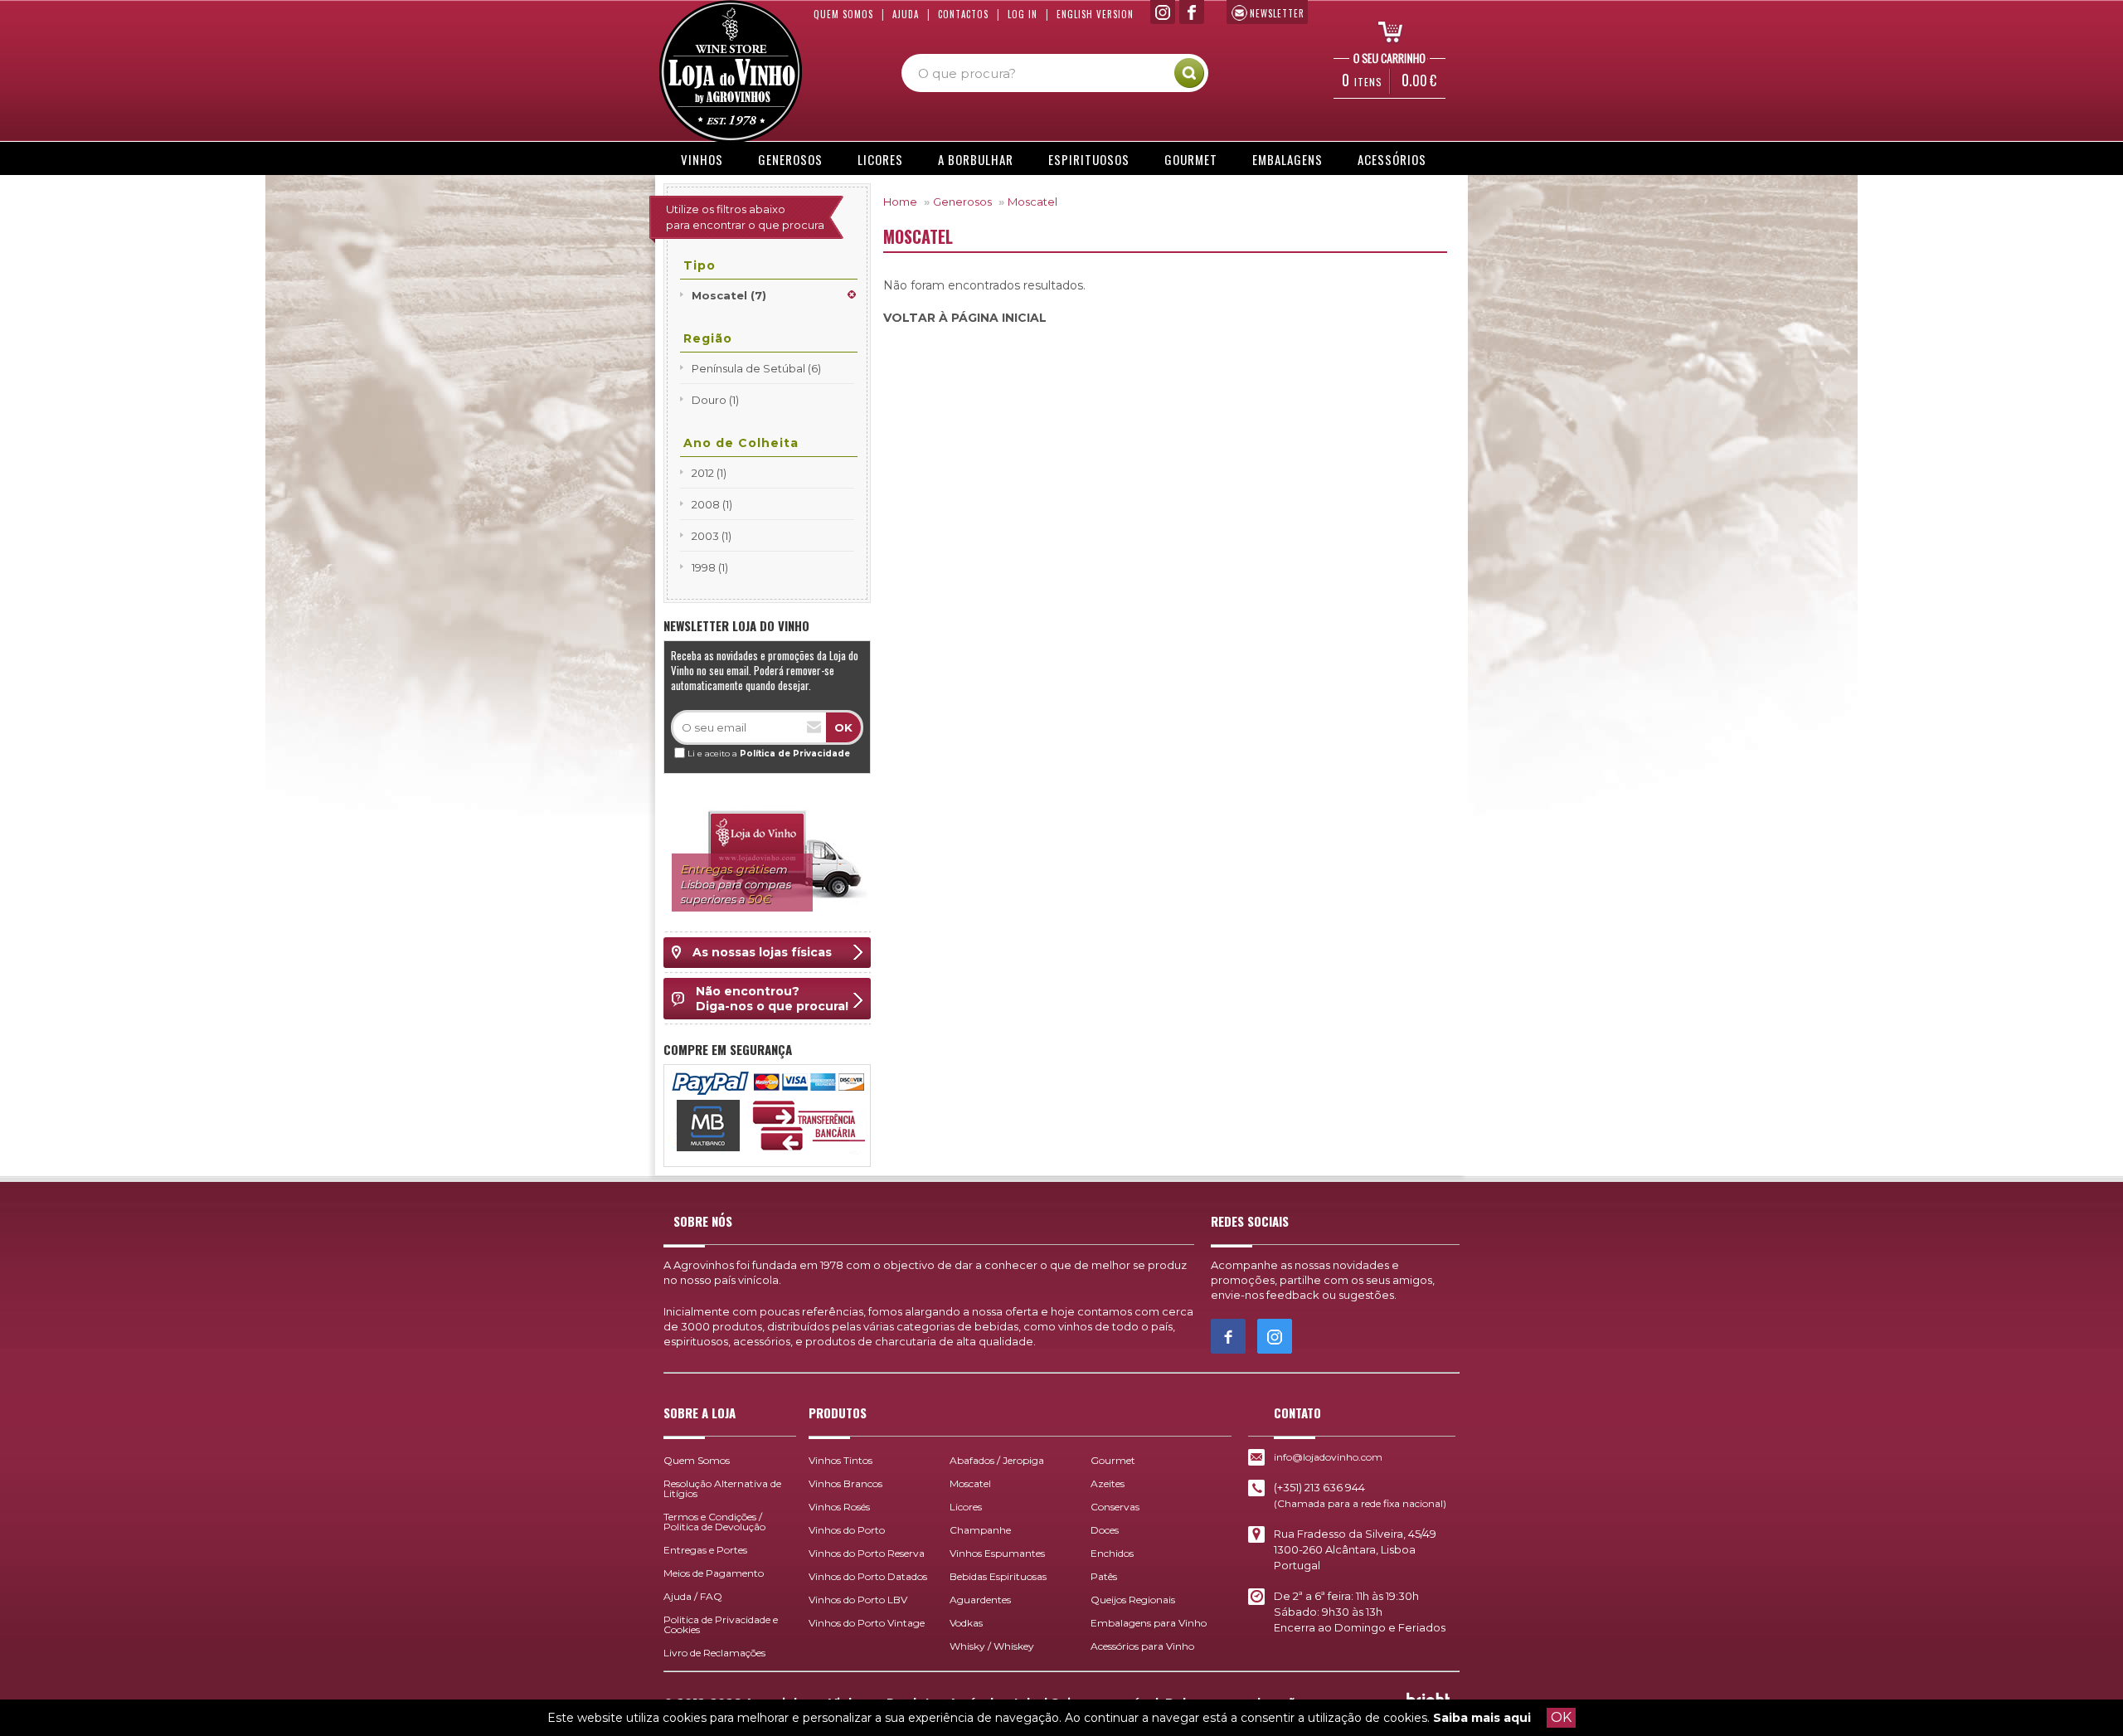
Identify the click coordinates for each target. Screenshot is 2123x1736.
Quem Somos (843, 14)
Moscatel (1032, 202)
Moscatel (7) (729, 295)
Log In (1023, 14)
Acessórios (1392, 159)
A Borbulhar (976, 159)
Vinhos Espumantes (997, 1553)
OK (1561, 1717)
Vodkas (966, 1623)
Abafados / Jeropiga (997, 1460)
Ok (843, 727)
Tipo (700, 265)
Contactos (963, 14)
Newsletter (1277, 13)
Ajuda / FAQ (693, 1596)
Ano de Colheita (741, 443)
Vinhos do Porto (847, 1530)
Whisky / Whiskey (992, 1646)
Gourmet (1191, 159)
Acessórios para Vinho (1142, 1646)
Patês (1104, 1576)
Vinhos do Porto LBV (858, 1600)
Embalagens (1287, 159)
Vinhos (702, 159)
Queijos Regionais (1133, 1600)
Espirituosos (1089, 159)
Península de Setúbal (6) (756, 368)
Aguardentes (980, 1600)
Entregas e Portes (705, 1550)
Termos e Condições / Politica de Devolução (714, 1522)
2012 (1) (709, 473)
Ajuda (906, 14)
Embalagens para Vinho (1149, 1623)
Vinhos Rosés (839, 1507)
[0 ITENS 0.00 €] (1385, 31)
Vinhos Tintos (840, 1460)
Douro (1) (715, 400)
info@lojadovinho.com (1328, 1457)
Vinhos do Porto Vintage (867, 1623)
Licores (880, 159)
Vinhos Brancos (845, 1483)
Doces (1105, 1530)
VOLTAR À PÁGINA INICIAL (965, 318)
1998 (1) (710, 567)
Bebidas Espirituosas (998, 1576)
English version (1095, 14)
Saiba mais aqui (1482, 1718)
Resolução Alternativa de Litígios (722, 1488)
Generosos (790, 159)
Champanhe (980, 1530)
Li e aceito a (769, 754)
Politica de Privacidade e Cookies (721, 1624)
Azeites (1108, 1483)
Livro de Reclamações (714, 1653)
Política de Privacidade (795, 754)
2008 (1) (712, 504)
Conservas (1115, 1507)
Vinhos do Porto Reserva (867, 1553)
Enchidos (1112, 1553)
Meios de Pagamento (714, 1573)
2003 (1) (712, 536)
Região (708, 338)
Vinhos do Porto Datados (868, 1576)
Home (900, 202)
